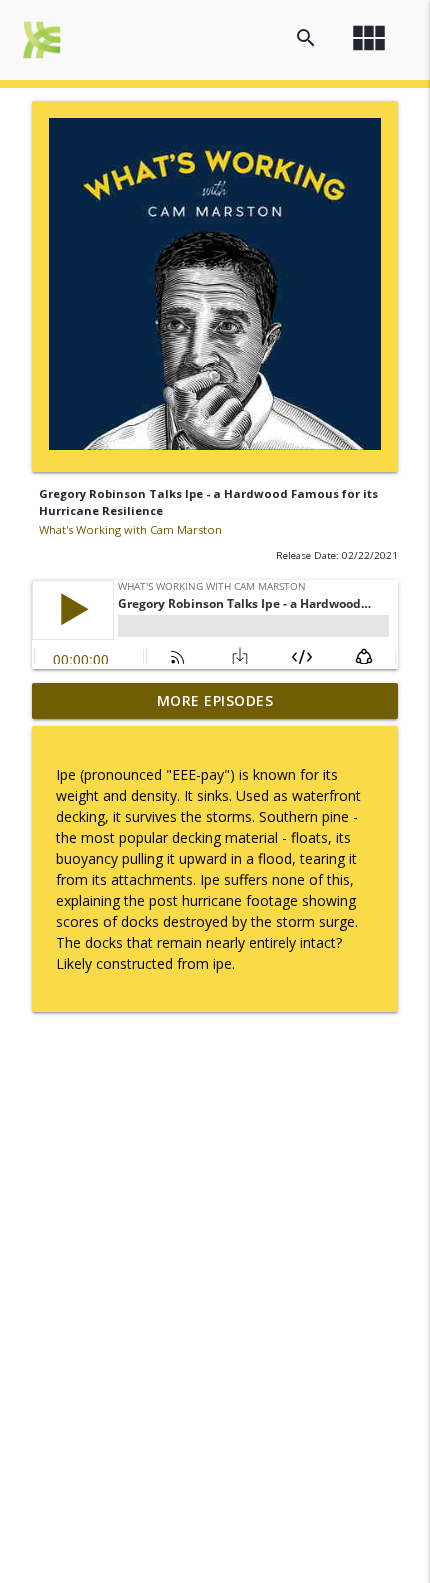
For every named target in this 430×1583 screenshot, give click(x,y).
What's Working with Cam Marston (130, 529)
